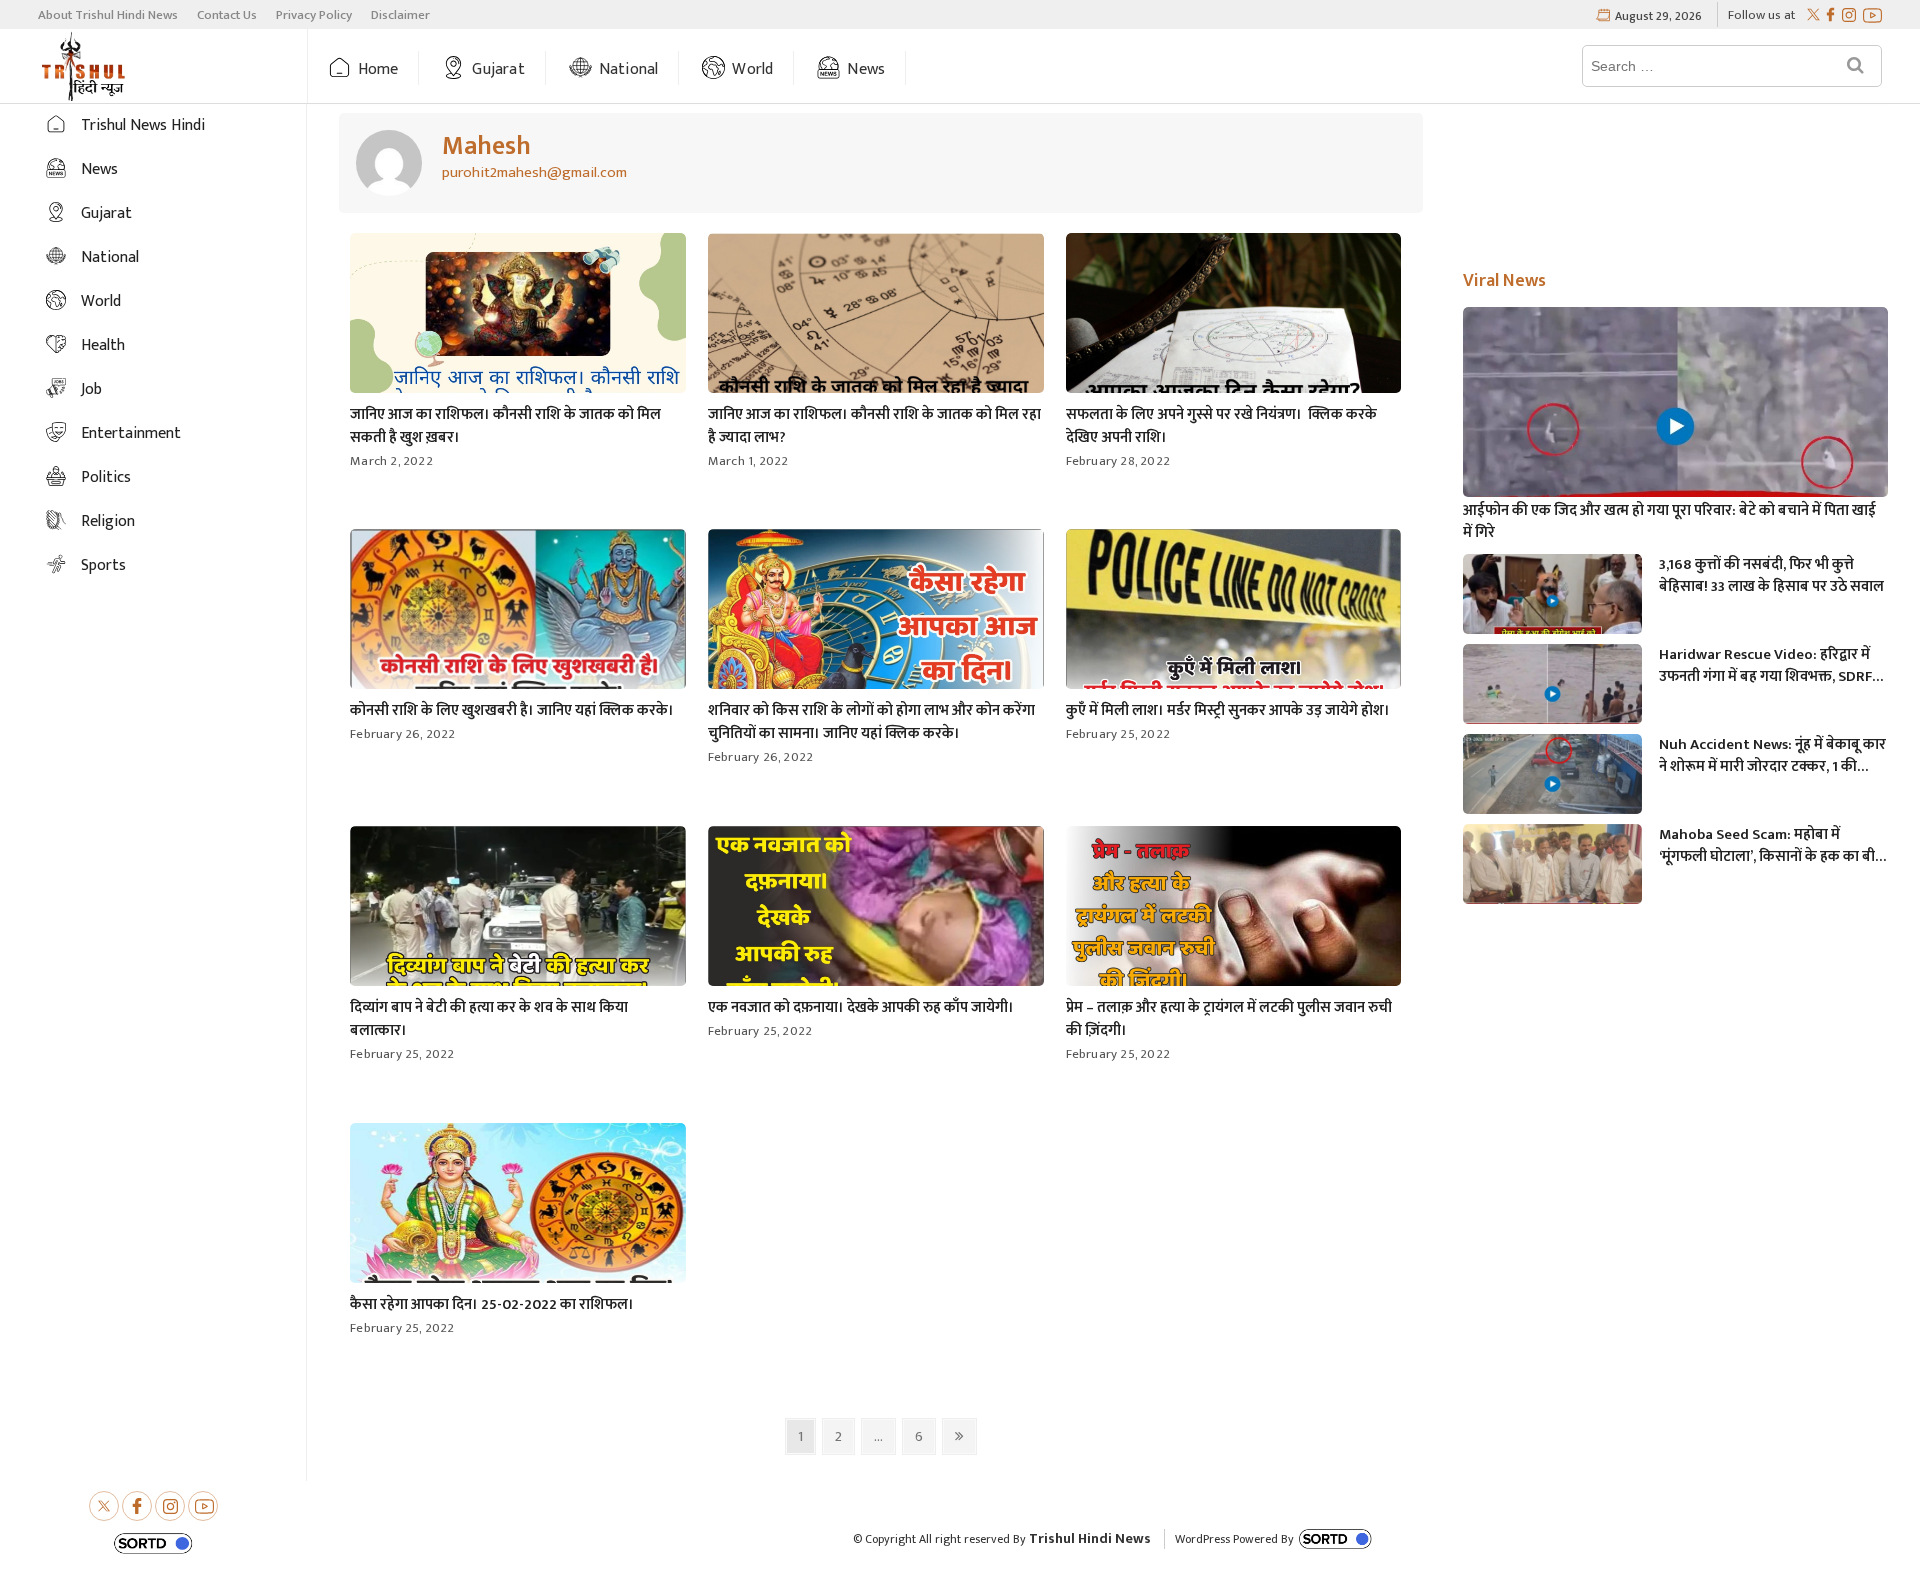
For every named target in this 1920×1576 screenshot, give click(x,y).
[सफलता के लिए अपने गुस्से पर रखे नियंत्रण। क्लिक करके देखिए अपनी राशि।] (1234, 327)
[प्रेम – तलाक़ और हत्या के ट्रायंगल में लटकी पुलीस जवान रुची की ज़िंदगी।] (1234, 914)
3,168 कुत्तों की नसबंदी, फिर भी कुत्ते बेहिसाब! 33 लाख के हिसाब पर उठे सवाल (1771, 576)
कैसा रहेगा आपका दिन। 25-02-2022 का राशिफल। (492, 1304)
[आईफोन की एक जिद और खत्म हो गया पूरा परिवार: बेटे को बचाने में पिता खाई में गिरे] (1675, 426)
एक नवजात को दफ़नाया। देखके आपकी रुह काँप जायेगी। (861, 1007)
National (629, 69)
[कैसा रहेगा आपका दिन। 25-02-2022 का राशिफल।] (518, 1211)
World (752, 69)
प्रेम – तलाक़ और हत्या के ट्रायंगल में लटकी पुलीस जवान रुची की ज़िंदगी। (1229, 1019)
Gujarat (498, 69)
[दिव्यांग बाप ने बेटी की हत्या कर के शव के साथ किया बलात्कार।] (518, 914)
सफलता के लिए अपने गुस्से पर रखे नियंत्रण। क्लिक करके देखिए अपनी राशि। (1221, 426)
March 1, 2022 (748, 461)
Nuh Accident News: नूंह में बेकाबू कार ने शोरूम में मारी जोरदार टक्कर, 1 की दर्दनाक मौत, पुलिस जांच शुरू (1772, 756)
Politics (106, 477)
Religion (108, 521)
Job (91, 389)
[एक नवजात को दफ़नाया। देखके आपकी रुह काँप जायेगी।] (876, 914)
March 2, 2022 (391, 461)
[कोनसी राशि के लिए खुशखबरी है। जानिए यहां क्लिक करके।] (518, 617)
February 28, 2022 (1118, 461)
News (866, 69)
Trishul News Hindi (143, 125)
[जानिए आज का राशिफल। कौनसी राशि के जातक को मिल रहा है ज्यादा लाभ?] (876, 327)
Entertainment (131, 433)
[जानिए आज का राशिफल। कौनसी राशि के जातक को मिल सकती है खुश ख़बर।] (389, 163)
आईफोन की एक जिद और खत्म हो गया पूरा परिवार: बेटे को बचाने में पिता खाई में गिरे (1669, 522)
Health (103, 345)
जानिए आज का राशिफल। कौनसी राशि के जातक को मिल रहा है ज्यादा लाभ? (874, 426)
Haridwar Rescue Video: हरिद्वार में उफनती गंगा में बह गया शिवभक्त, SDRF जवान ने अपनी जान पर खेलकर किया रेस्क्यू (1765, 666)
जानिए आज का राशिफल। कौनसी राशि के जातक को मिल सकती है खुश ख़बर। (505, 426)
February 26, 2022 (402, 734)
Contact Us (227, 15)
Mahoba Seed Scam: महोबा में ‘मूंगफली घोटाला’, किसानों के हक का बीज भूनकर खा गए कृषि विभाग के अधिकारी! (1772, 846)
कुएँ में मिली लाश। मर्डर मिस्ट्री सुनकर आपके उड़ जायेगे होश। (1228, 710)
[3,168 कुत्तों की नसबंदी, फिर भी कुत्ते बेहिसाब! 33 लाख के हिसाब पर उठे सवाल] (1552, 604)
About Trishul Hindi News (108, 15)
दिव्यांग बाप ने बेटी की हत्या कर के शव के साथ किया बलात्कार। (489, 1019)
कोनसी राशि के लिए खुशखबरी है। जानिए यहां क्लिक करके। (512, 710)
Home (378, 69)
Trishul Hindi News (1090, 1538)
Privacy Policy (314, 15)
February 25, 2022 (1118, 734)
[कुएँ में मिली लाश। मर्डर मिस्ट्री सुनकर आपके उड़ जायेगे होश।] (1234, 617)
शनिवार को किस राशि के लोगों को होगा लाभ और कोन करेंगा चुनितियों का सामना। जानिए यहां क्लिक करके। (871, 722)
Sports (103, 565)
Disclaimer (400, 15)
